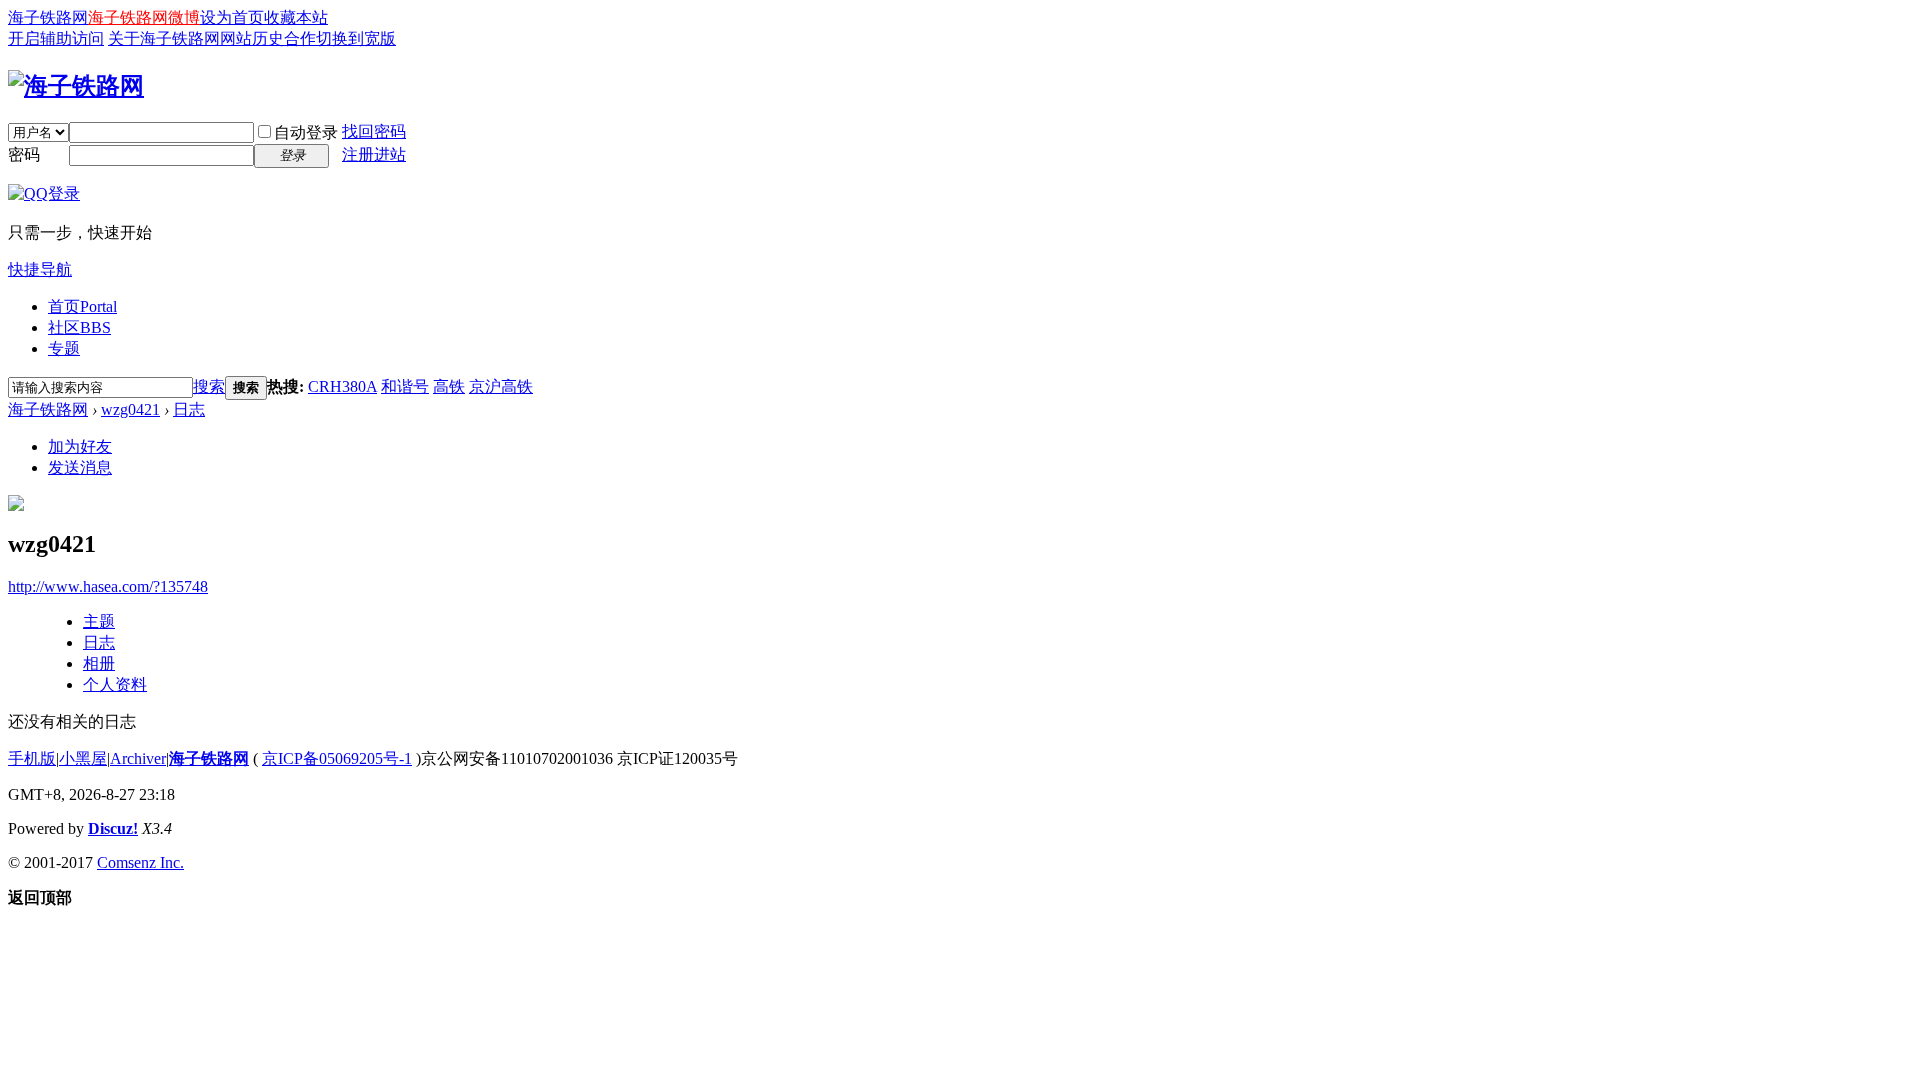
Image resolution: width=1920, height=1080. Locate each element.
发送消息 (80, 467)
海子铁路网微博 (144, 17)
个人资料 (115, 684)
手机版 (32, 758)
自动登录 (306, 132)
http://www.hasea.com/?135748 (108, 586)
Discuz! (113, 828)
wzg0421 (130, 409)
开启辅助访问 (56, 38)
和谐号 (405, 386)
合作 (300, 38)
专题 (64, 348)
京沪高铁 (501, 386)
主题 (99, 621)
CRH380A (342, 386)
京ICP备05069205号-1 (337, 758)
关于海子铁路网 (164, 38)
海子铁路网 (48, 17)
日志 (189, 409)
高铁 (449, 386)
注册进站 (374, 154)
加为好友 (80, 446)
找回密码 (374, 131)
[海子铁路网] (76, 86)
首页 (82, 306)
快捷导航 (40, 269)
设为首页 (232, 17)
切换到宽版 (356, 38)
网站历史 (252, 38)
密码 (24, 154)
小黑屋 (83, 758)
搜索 (209, 386)
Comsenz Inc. (140, 862)
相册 (99, 663)
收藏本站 (296, 17)
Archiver (138, 758)
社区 (79, 327)
